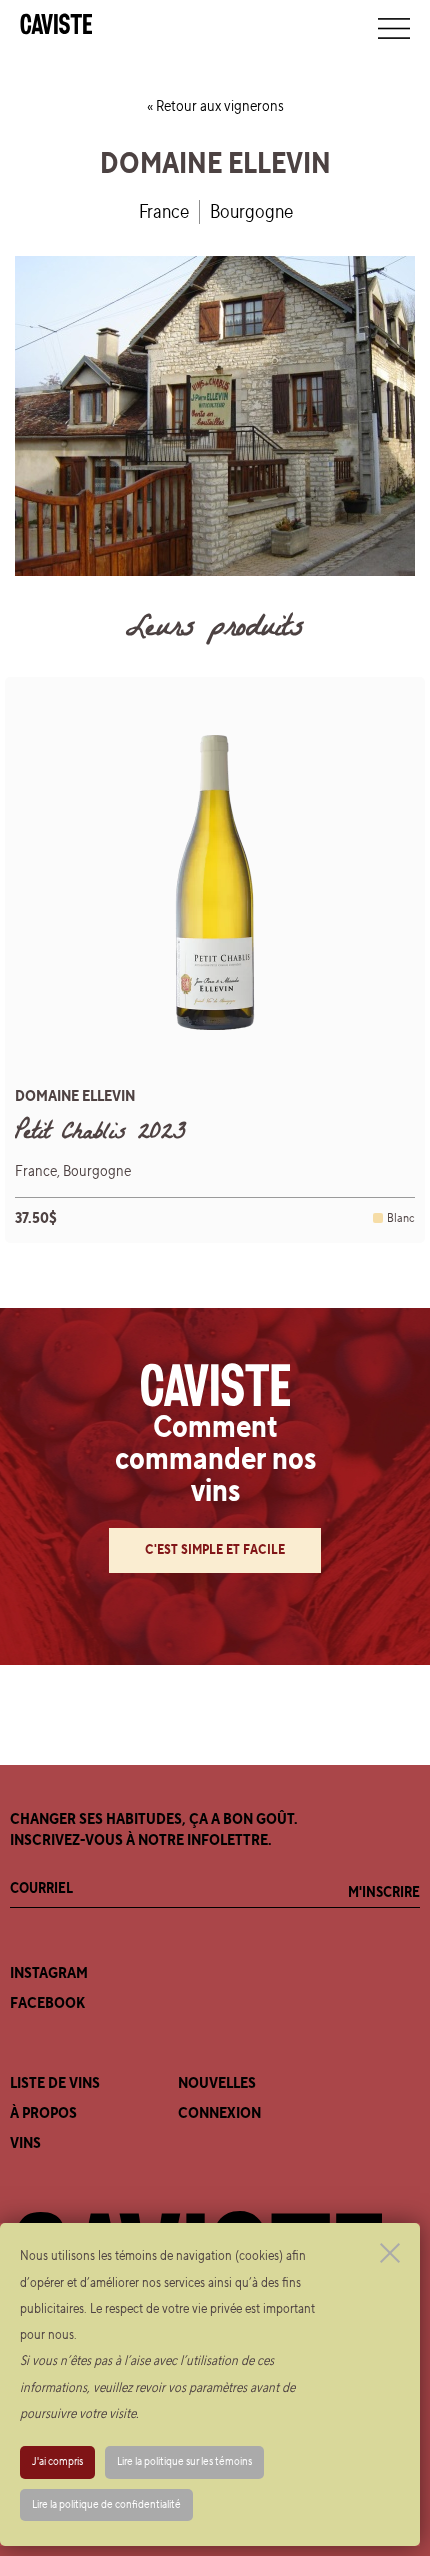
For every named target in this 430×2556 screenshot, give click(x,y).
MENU (394, 28)
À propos (43, 2113)
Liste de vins (55, 2083)
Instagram (49, 1973)
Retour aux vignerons (220, 106)
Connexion (219, 2113)
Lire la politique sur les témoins (184, 2461)
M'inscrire (384, 1892)
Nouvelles (217, 2083)
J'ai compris (57, 2461)
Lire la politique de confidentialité (106, 2504)
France (164, 212)
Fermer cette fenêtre (390, 2253)
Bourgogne (251, 212)
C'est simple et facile (215, 1550)
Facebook (47, 2003)
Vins (25, 2143)
